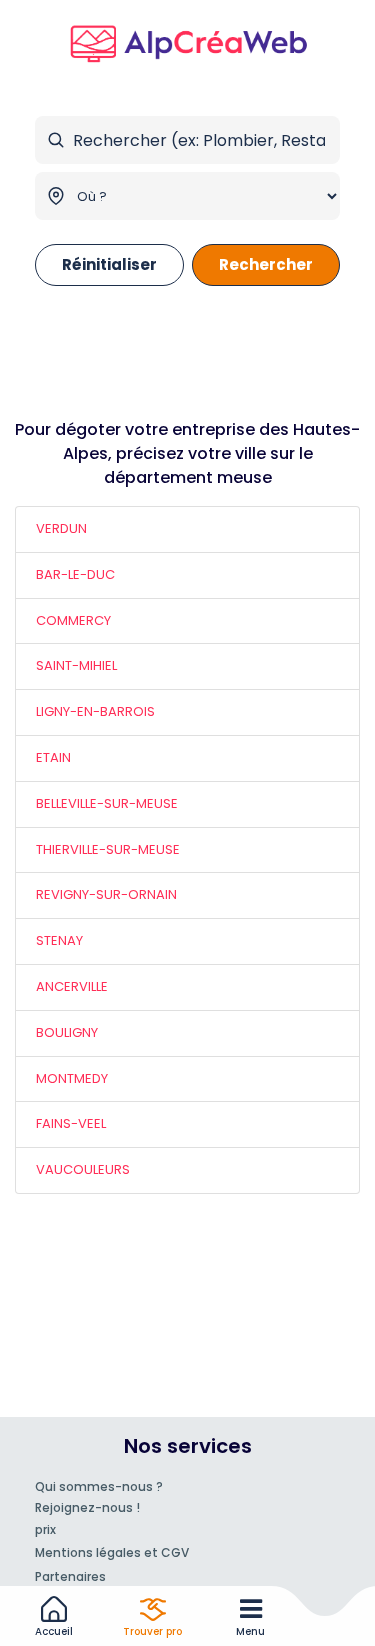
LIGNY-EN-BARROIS (95, 711)
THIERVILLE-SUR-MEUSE (108, 849)
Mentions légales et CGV (112, 1552)
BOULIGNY (67, 1032)
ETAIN (53, 757)
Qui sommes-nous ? (99, 1486)
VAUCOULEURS (83, 1169)
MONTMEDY (72, 1078)
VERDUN (61, 528)
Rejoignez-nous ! (87, 1507)
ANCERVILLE (72, 986)
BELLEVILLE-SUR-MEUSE (107, 803)
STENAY (59, 940)
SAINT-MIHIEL (76, 665)
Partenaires (70, 1576)
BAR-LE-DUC (75, 574)
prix (45, 1529)
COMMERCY (73, 620)
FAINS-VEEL (71, 1123)
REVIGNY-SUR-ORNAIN (106, 894)
